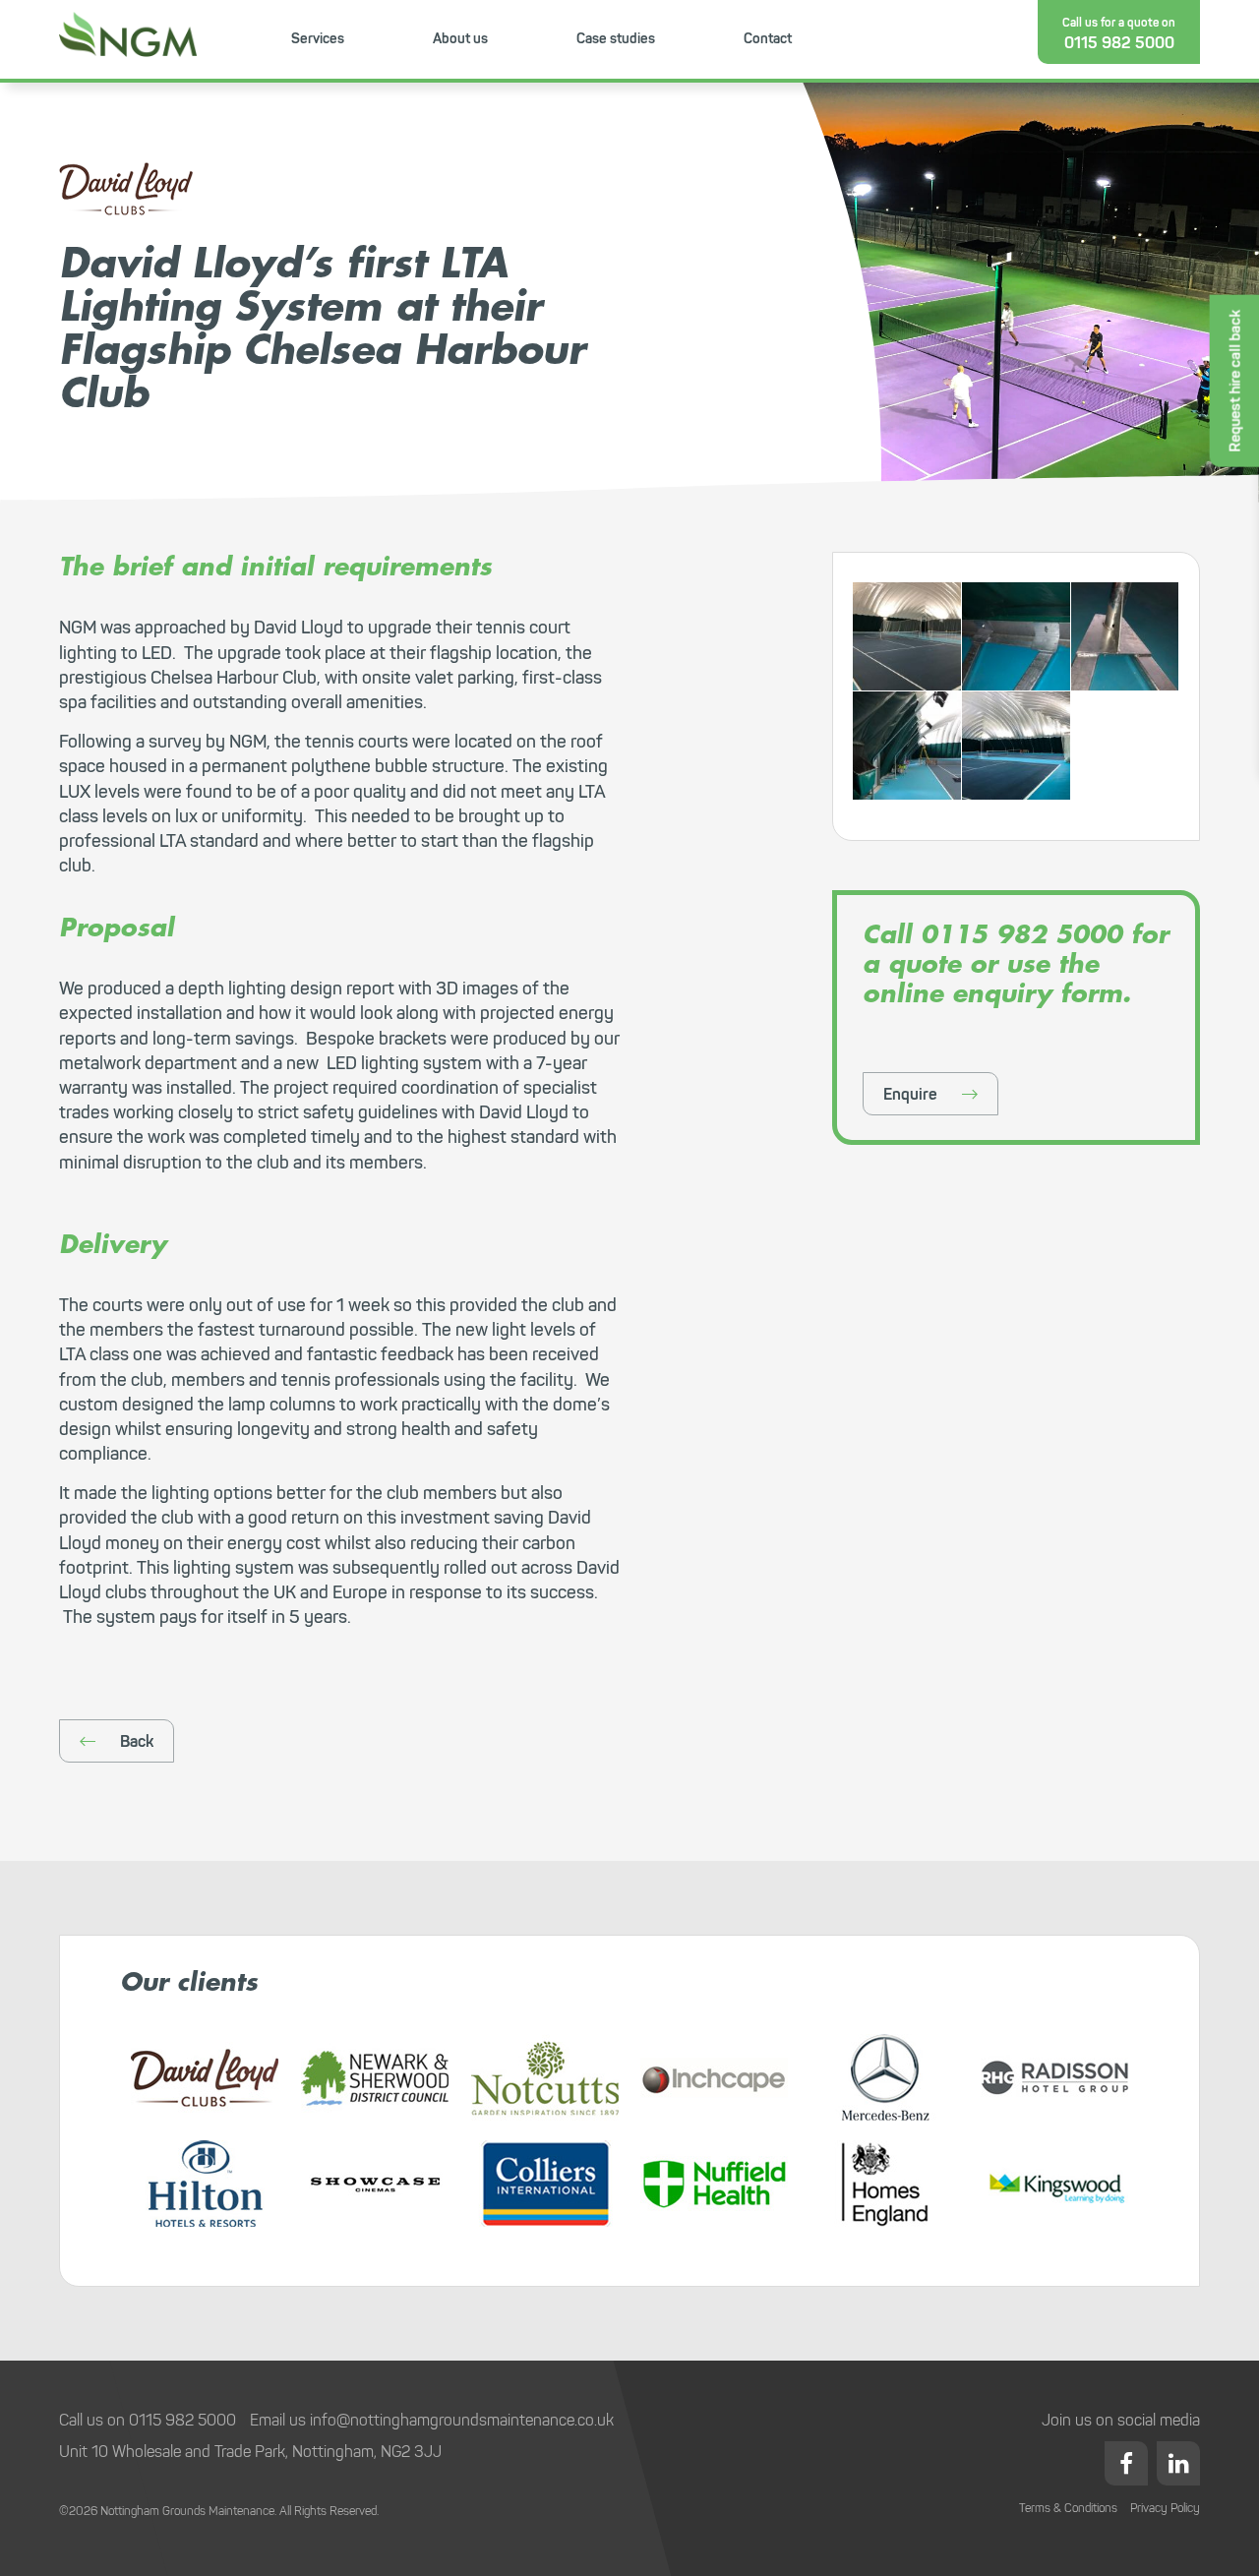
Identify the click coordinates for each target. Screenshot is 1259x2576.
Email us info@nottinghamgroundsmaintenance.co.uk (432, 2420)
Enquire (910, 1094)
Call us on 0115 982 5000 (148, 2420)
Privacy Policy (1165, 2508)
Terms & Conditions (1068, 2508)
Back (137, 1741)
